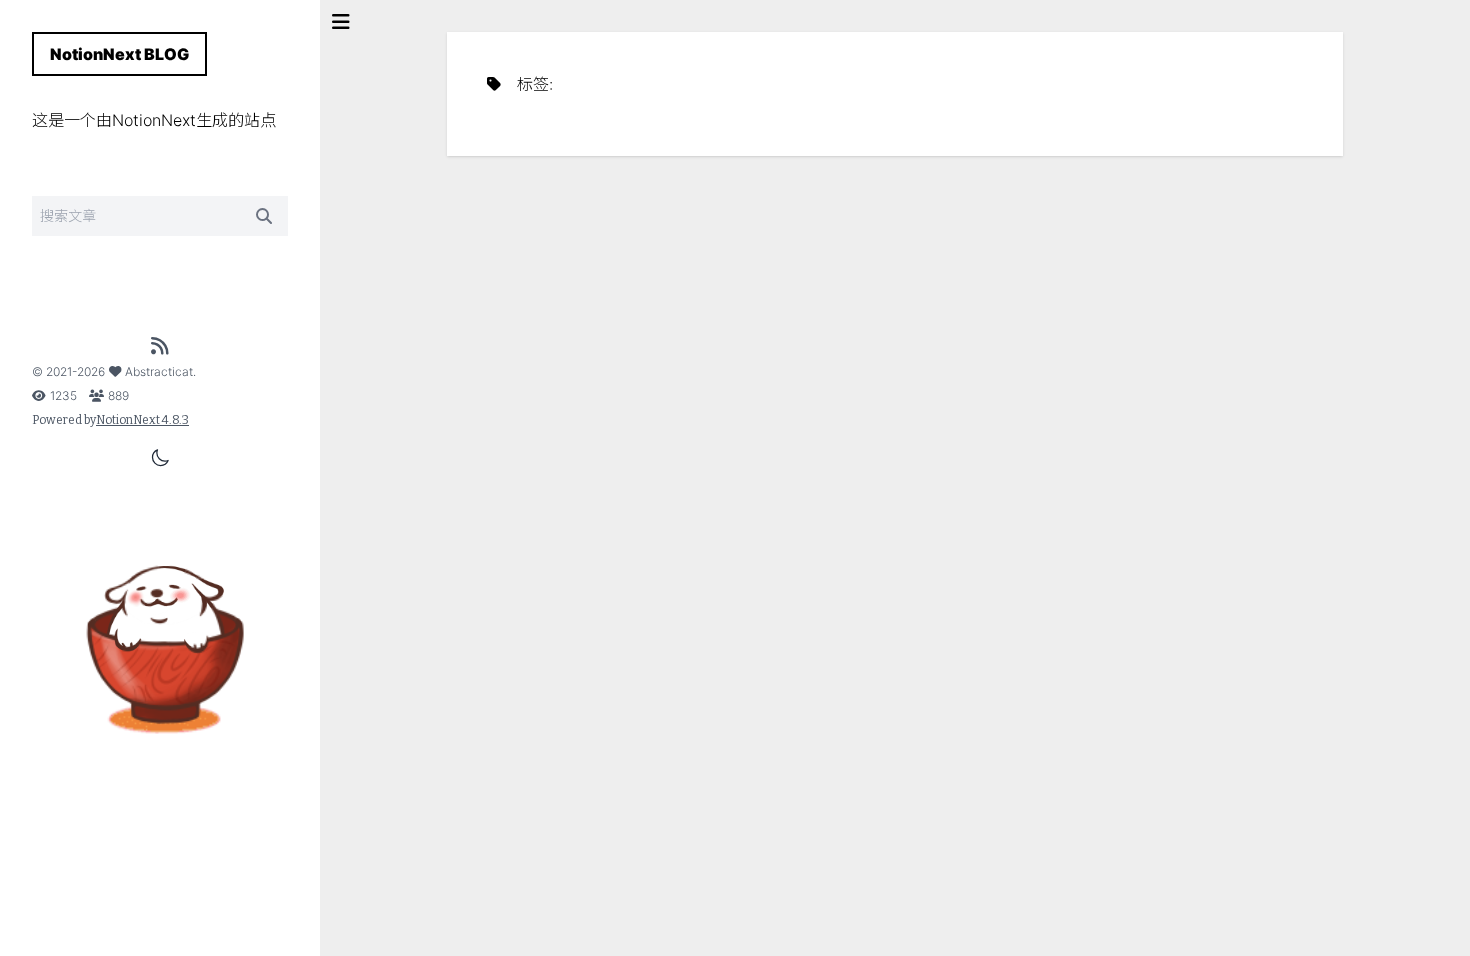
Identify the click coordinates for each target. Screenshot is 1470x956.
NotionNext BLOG (119, 54)
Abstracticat (159, 371)
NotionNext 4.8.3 (142, 420)
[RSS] (160, 346)
